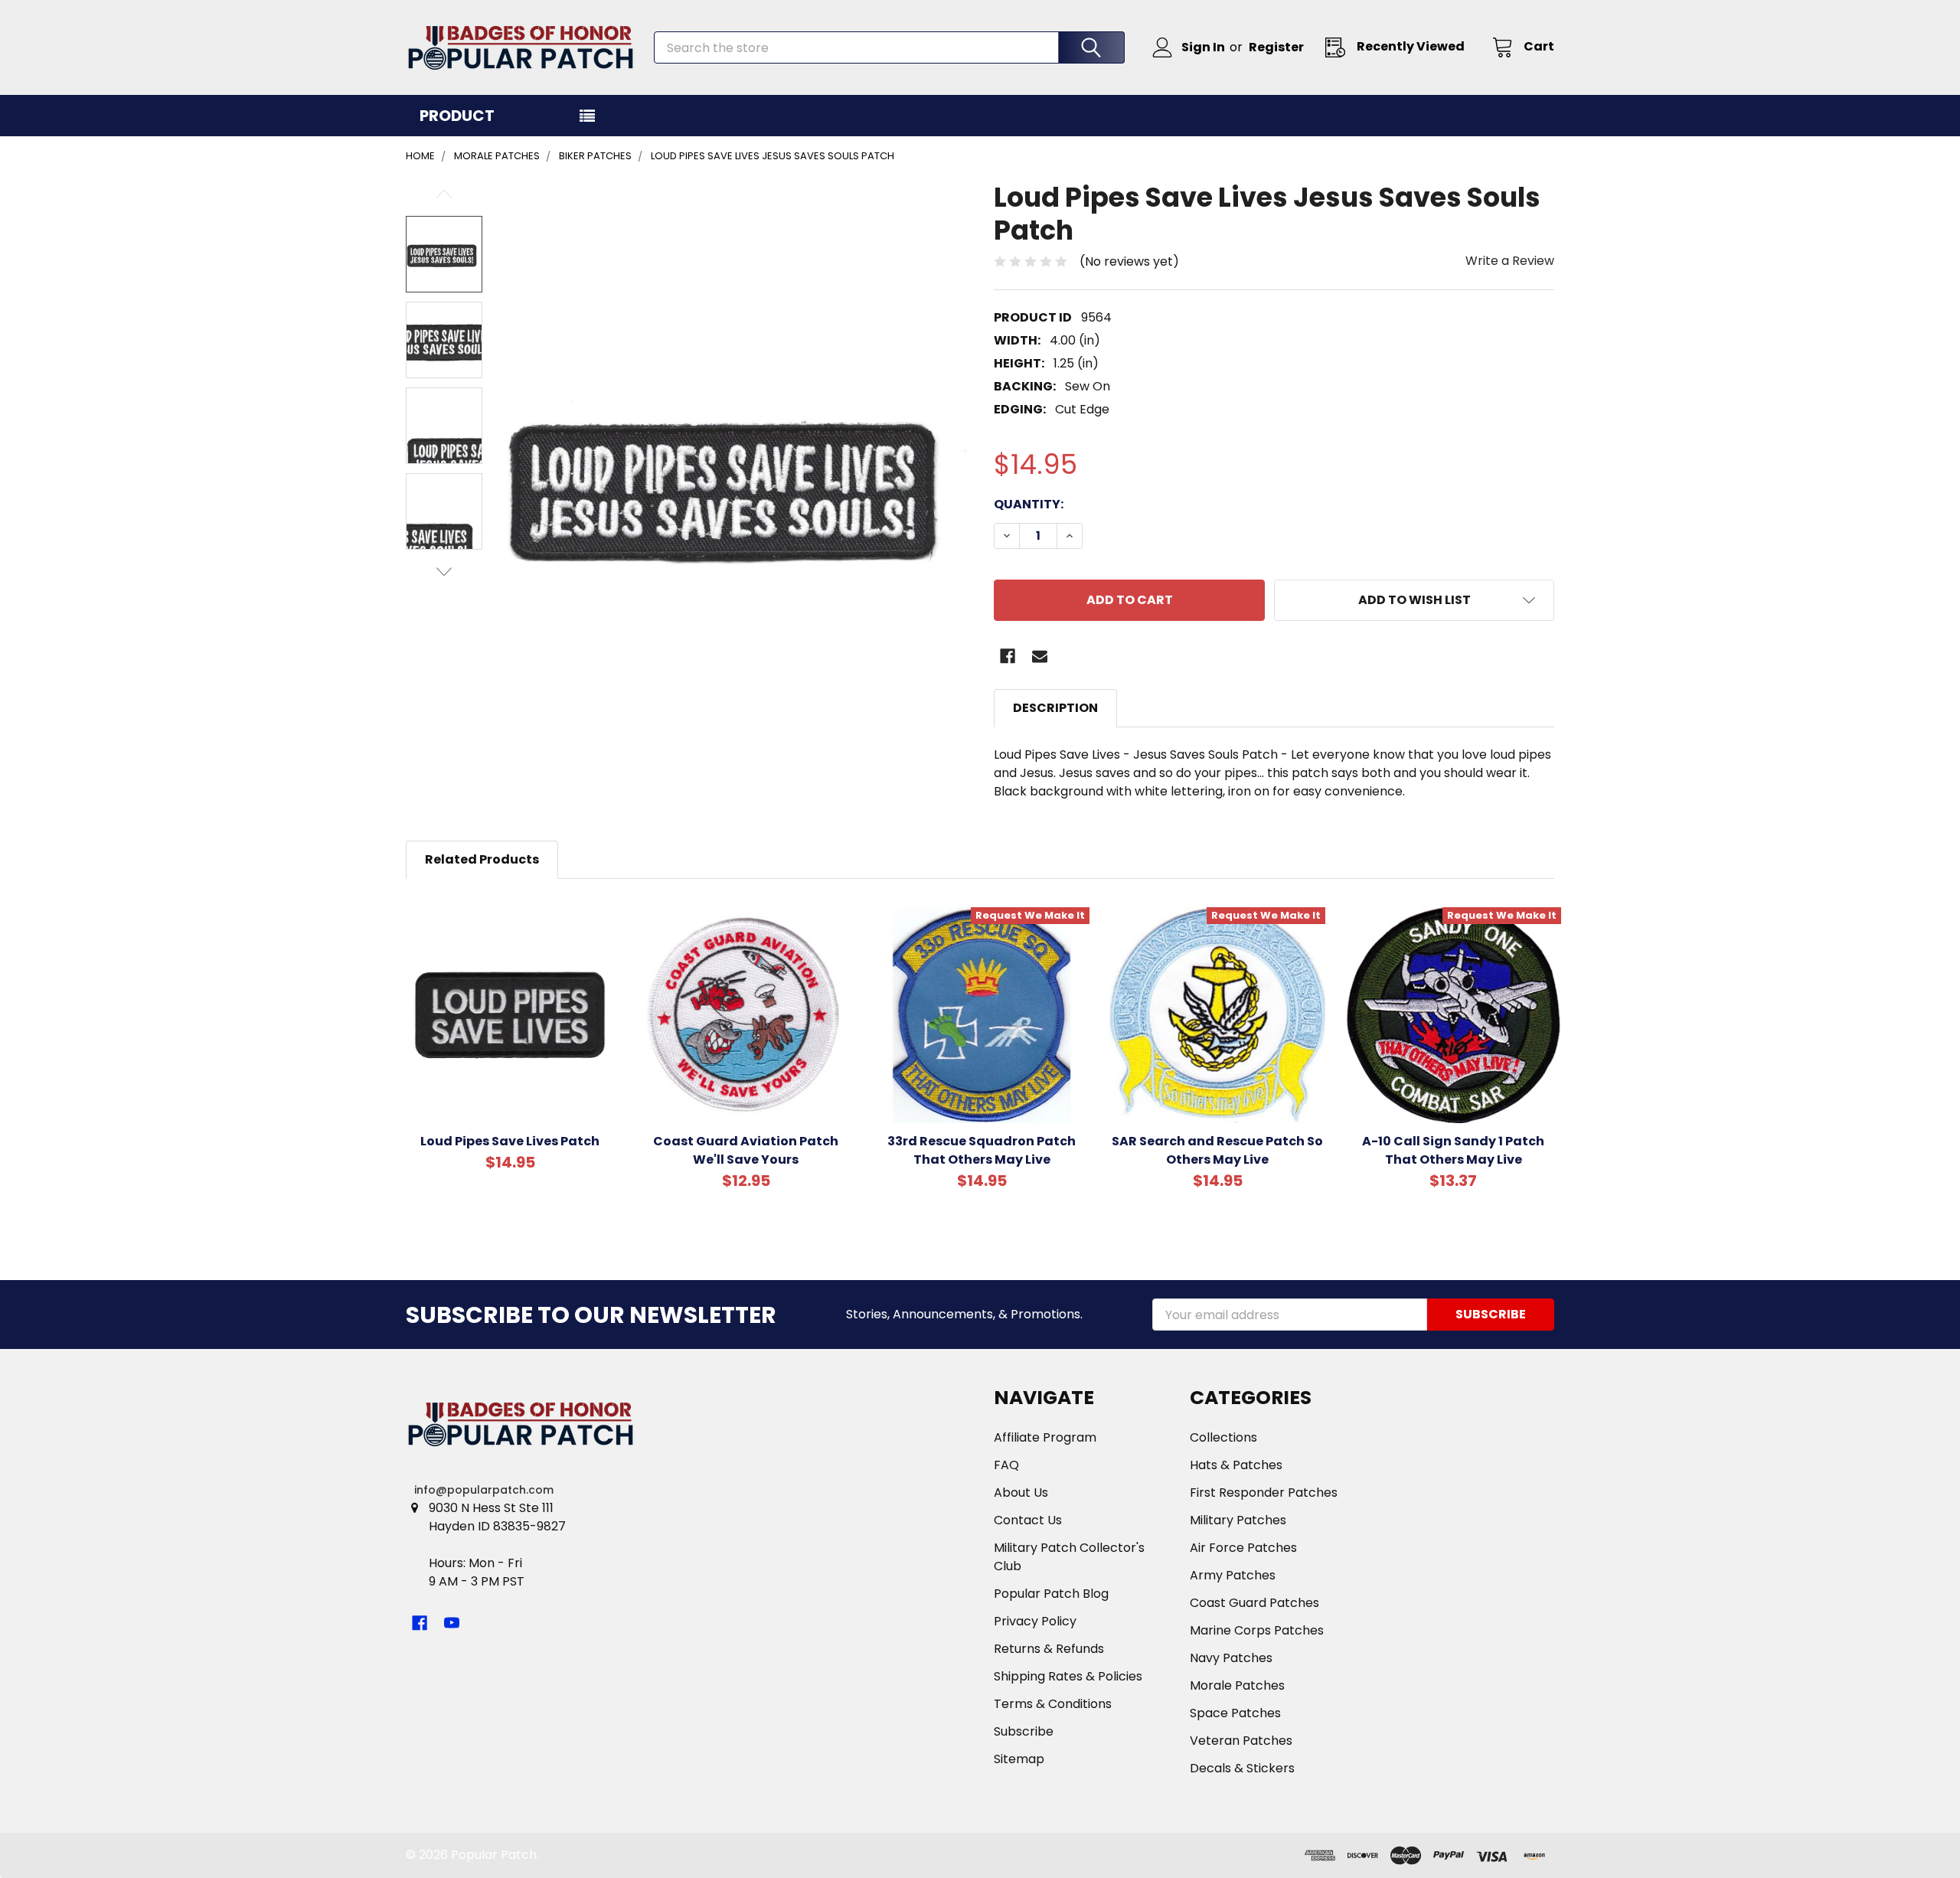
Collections (1223, 1437)
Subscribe (1024, 1731)
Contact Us (1028, 1520)
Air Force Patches (1243, 1548)
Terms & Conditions (1053, 1704)
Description (1055, 708)
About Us (1021, 1493)
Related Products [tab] (482, 859)
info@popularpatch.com (484, 1490)
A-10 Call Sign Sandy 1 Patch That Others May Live (1453, 1150)
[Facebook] (1008, 656)
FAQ (1006, 1465)
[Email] (1040, 656)
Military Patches (1238, 1520)
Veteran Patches (1241, 1741)
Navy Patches (1231, 1658)
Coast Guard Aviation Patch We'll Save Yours (746, 1150)
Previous (444, 194)
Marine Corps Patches (1257, 1630)
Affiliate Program (1045, 1437)
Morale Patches (1237, 1685)
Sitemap (1019, 1759)
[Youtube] (452, 1623)
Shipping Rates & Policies (1068, 1676)
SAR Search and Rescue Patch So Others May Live (1217, 1150)
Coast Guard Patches (1254, 1603)
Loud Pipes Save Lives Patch (510, 1141)
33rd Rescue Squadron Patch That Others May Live (982, 1150)
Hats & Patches (1236, 1465)
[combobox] (889, 47)
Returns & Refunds (1049, 1649)
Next (444, 572)
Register (1276, 47)
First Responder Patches (1264, 1493)
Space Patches (1235, 1713)
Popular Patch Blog (1051, 1594)
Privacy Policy (1035, 1621)
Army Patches (1233, 1575)
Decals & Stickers (1242, 1768)
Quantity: (1029, 504)
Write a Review (1510, 261)
